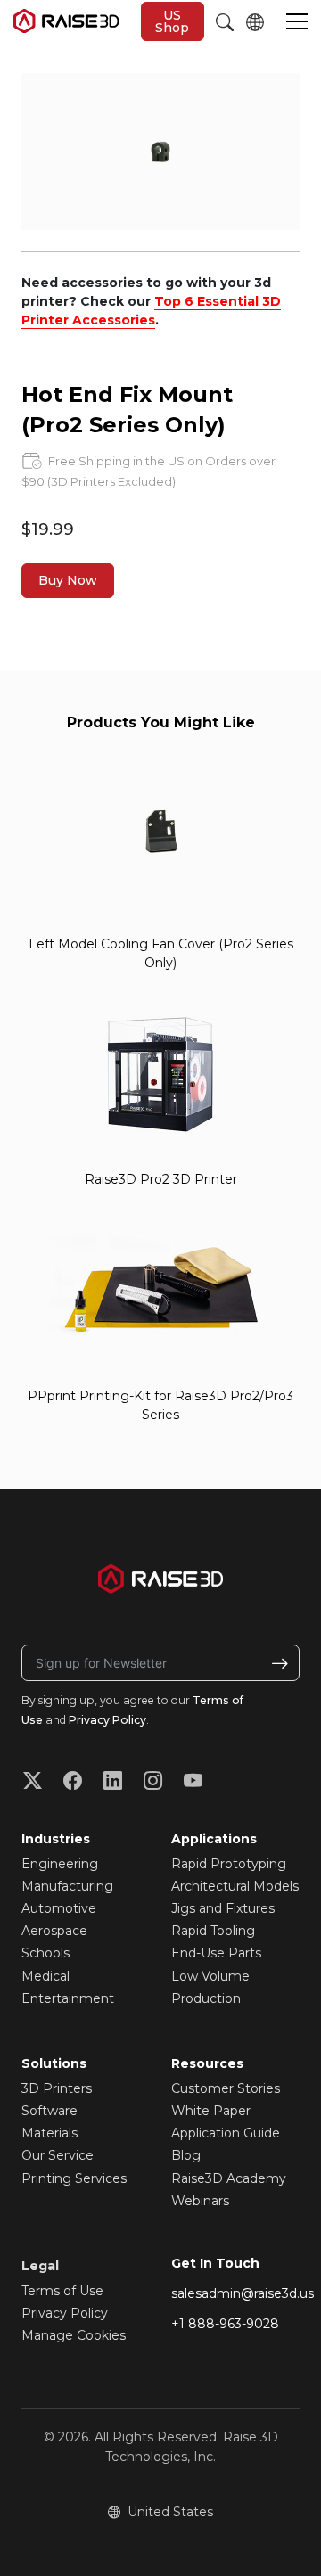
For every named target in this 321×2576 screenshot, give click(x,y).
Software (49, 2111)
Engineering (60, 1864)
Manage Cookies (74, 2335)
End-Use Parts (216, 1953)
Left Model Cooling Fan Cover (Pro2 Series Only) (161, 953)
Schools (45, 1953)
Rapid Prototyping (229, 1864)
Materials (49, 2133)
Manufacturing (67, 1886)
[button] (297, 23)
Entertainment (68, 1998)
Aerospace (54, 1931)
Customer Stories (226, 2088)
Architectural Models (235, 1886)
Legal (40, 2266)
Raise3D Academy (229, 2178)
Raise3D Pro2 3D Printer (161, 1179)
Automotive (59, 1908)
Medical (45, 1976)
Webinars (200, 2201)
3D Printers (57, 2088)
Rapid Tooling (213, 1931)
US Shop (172, 21)
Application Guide (226, 2133)
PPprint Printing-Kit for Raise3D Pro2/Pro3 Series (160, 1405)
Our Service (58, 2155)
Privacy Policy (107, 1720)
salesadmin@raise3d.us (243, 2293)
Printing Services (74, 2178)
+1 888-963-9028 (225, 2324)
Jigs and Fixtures (223, 1908)
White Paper (211, 2111)
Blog (186, 2155)
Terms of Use (62, 2291)
